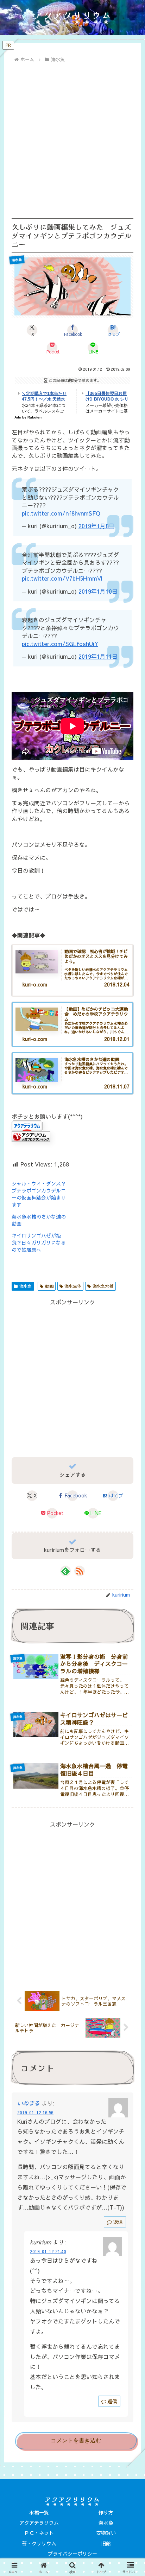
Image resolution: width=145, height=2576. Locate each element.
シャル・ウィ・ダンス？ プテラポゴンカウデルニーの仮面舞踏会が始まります (41, 1194)
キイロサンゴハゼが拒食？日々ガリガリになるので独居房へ (39, 1242)
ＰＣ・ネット (39, 2533)
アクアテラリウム (39, 2523)
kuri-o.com (35, 985)
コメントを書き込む (76, 2440)
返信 (118, 2222)
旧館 (106, 2543)
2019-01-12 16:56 (35, 2112)
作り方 (106, 2512)
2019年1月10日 (98, 591)
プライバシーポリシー (72, 2553)
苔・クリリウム (39, 2543)
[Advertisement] (72, 141)
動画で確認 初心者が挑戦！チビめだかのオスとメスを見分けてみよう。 (96, 957)
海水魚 (26, 1286)
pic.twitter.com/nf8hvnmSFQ (61, 513)
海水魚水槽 (103, 1286)
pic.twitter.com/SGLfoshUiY (60, 644)
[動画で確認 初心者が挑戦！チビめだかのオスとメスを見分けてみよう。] (37, 962)
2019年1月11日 (98, 656)
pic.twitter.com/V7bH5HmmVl (62, 578)
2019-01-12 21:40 (48, 2251)
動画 (49, 1286)
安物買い (106, 2533)
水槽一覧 (39, 2512)
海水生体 (73, 1286)
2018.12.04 (117, 985)
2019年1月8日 (96, 526)
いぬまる (29, 2103)
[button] (129, 1567)
